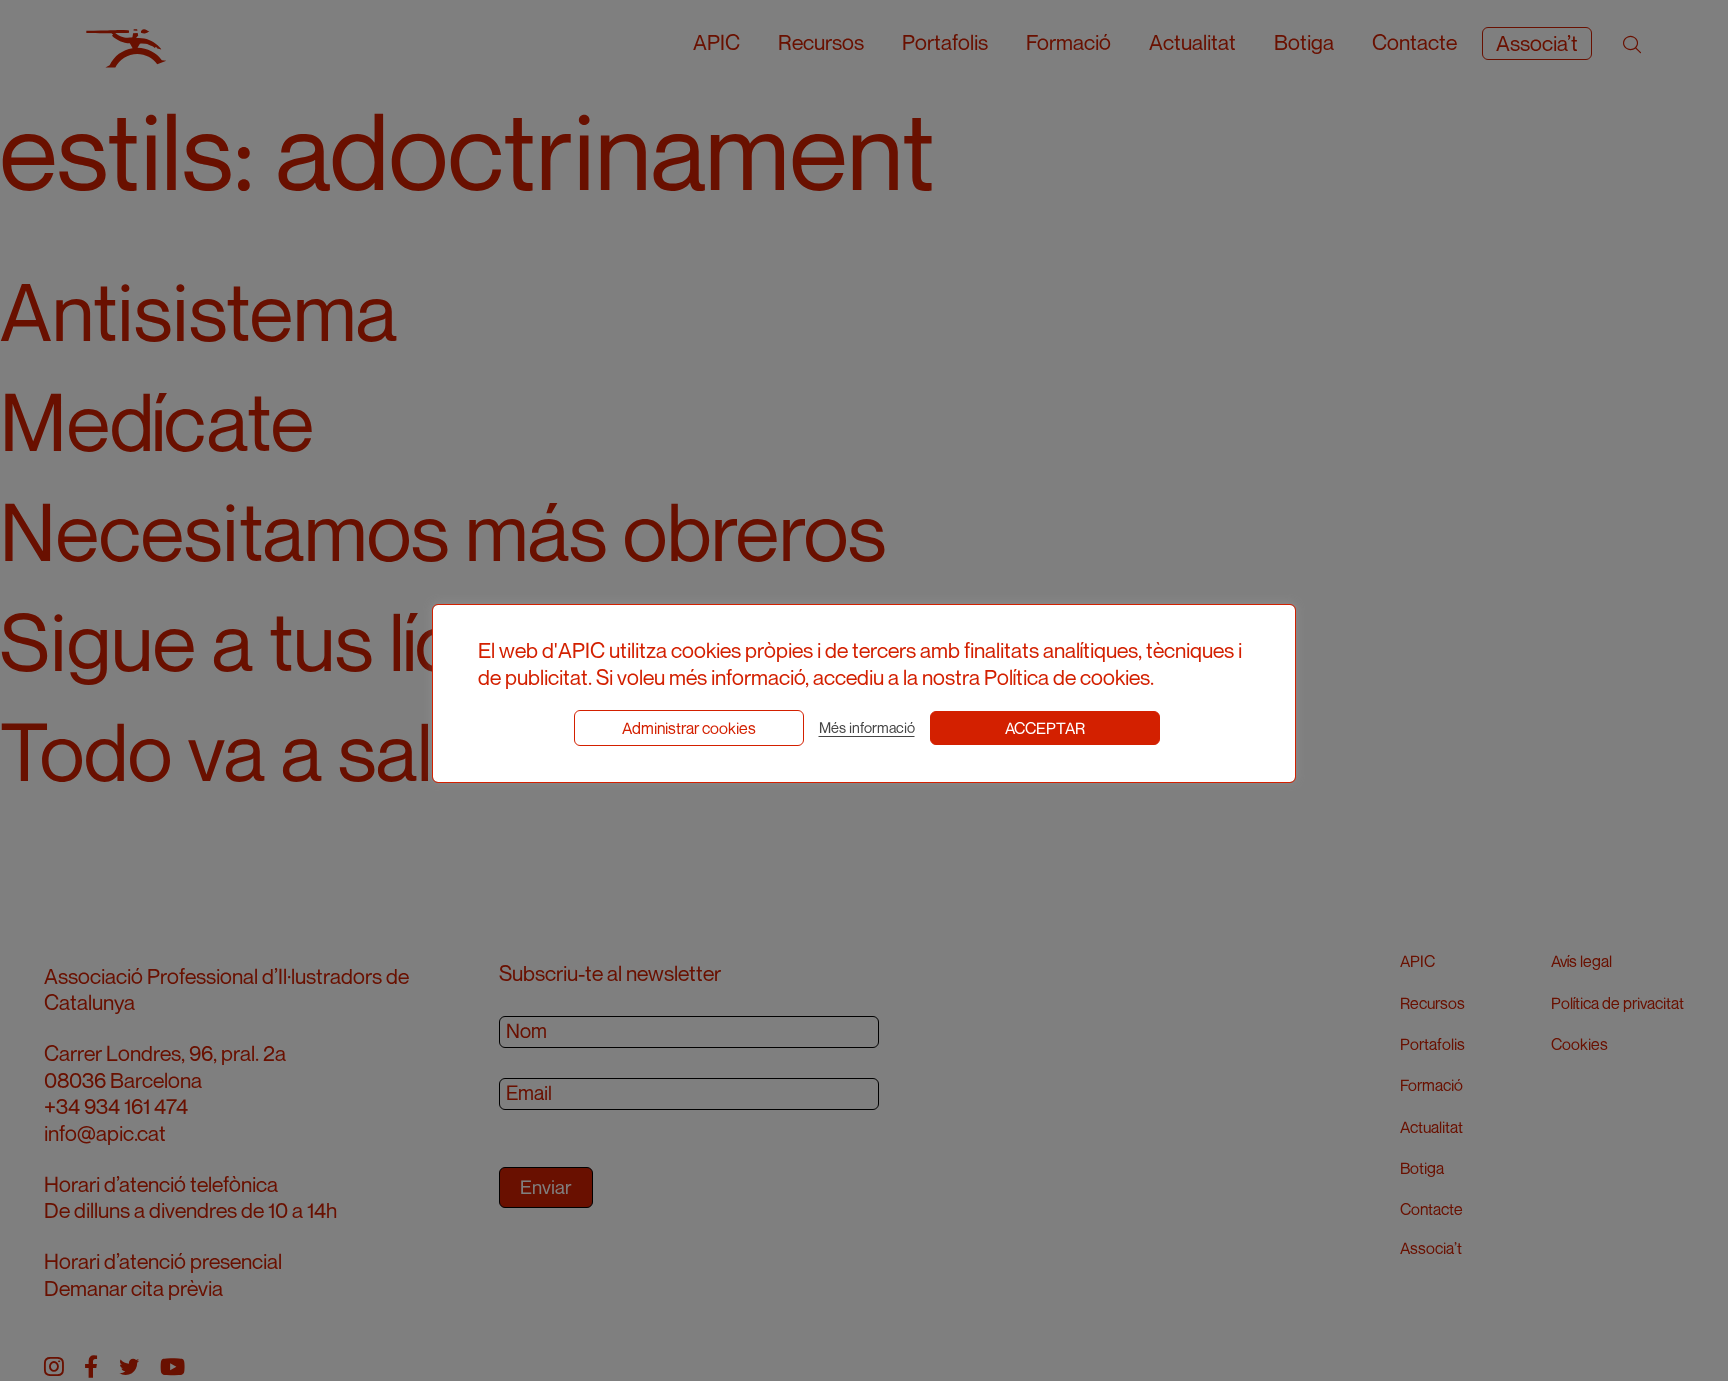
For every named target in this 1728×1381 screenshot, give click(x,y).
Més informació (867, 727)
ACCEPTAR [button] (1045, 728)
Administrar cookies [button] (689, 728)
